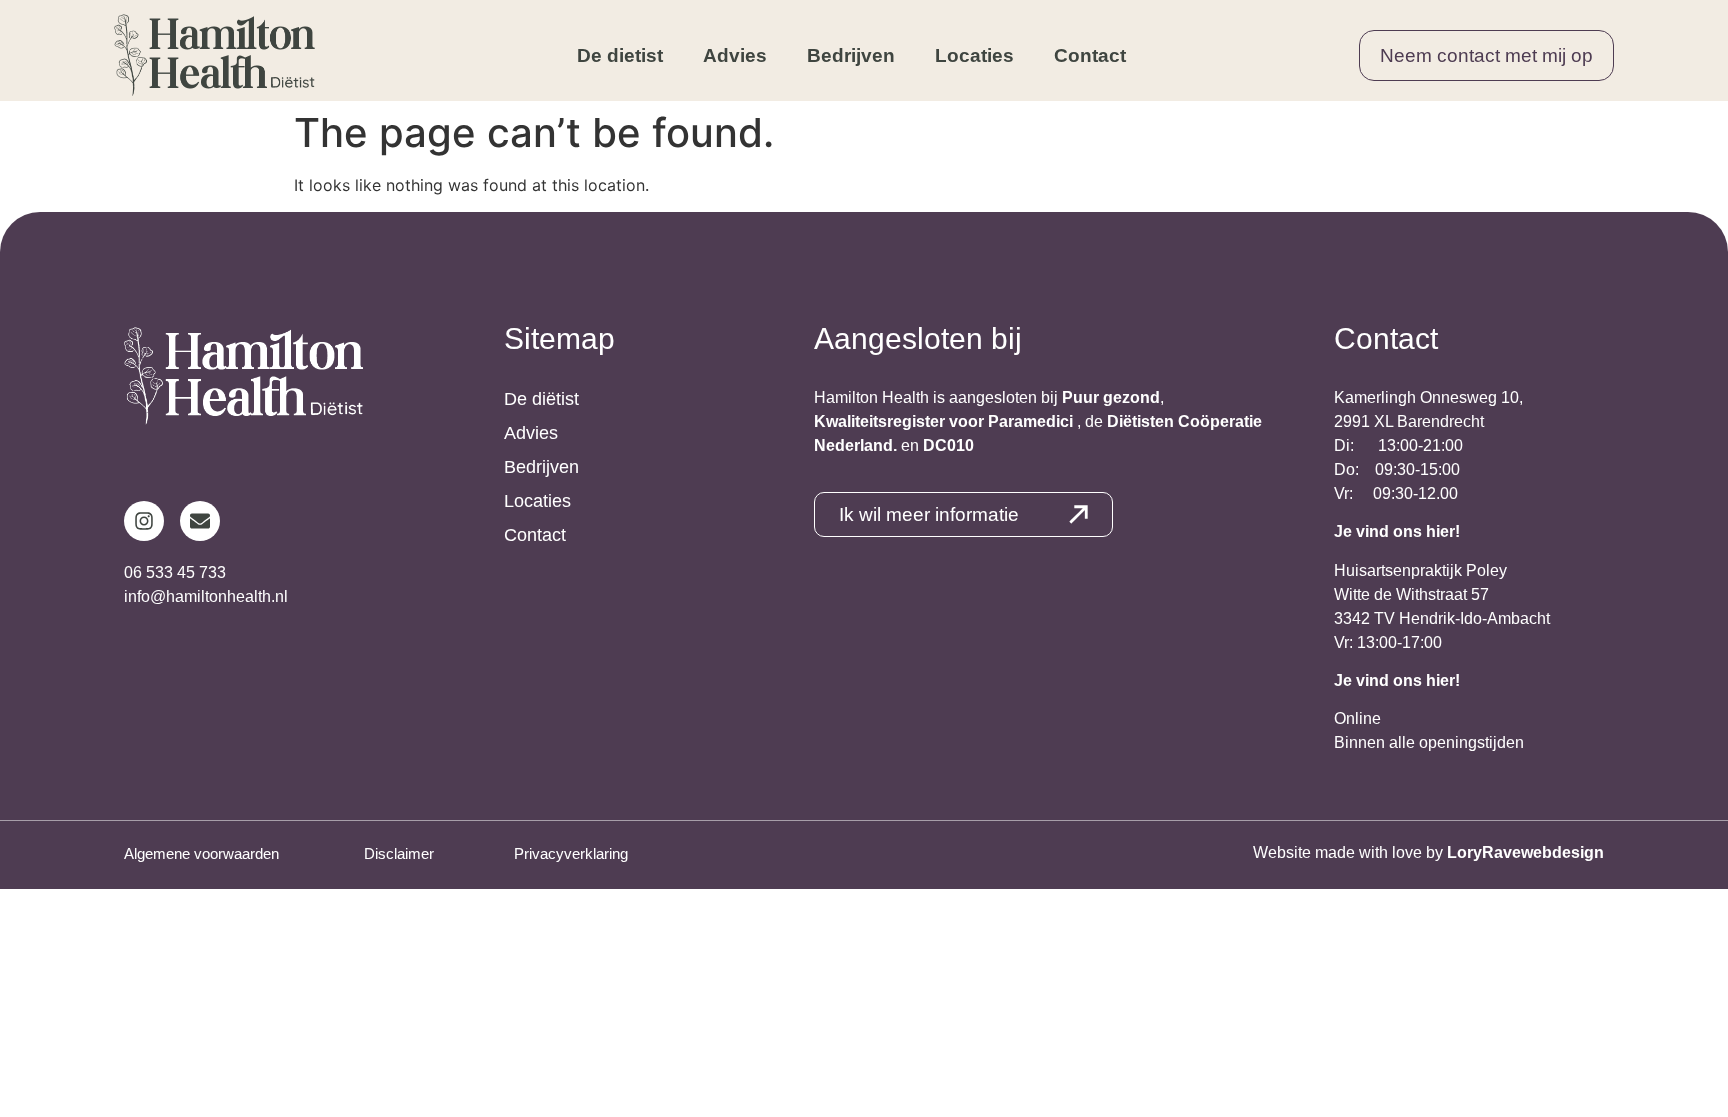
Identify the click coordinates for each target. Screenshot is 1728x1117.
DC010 (948, 445)
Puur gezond (1111, 397)
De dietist (620, 55)
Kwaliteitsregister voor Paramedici (945, 421)
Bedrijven (851, 55)
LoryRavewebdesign (1525, 852)
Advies (735, 55)
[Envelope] (200, 521)
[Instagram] (144, 521)
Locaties (974, 55)
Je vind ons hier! (1397, 531)
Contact (1090, 55)
